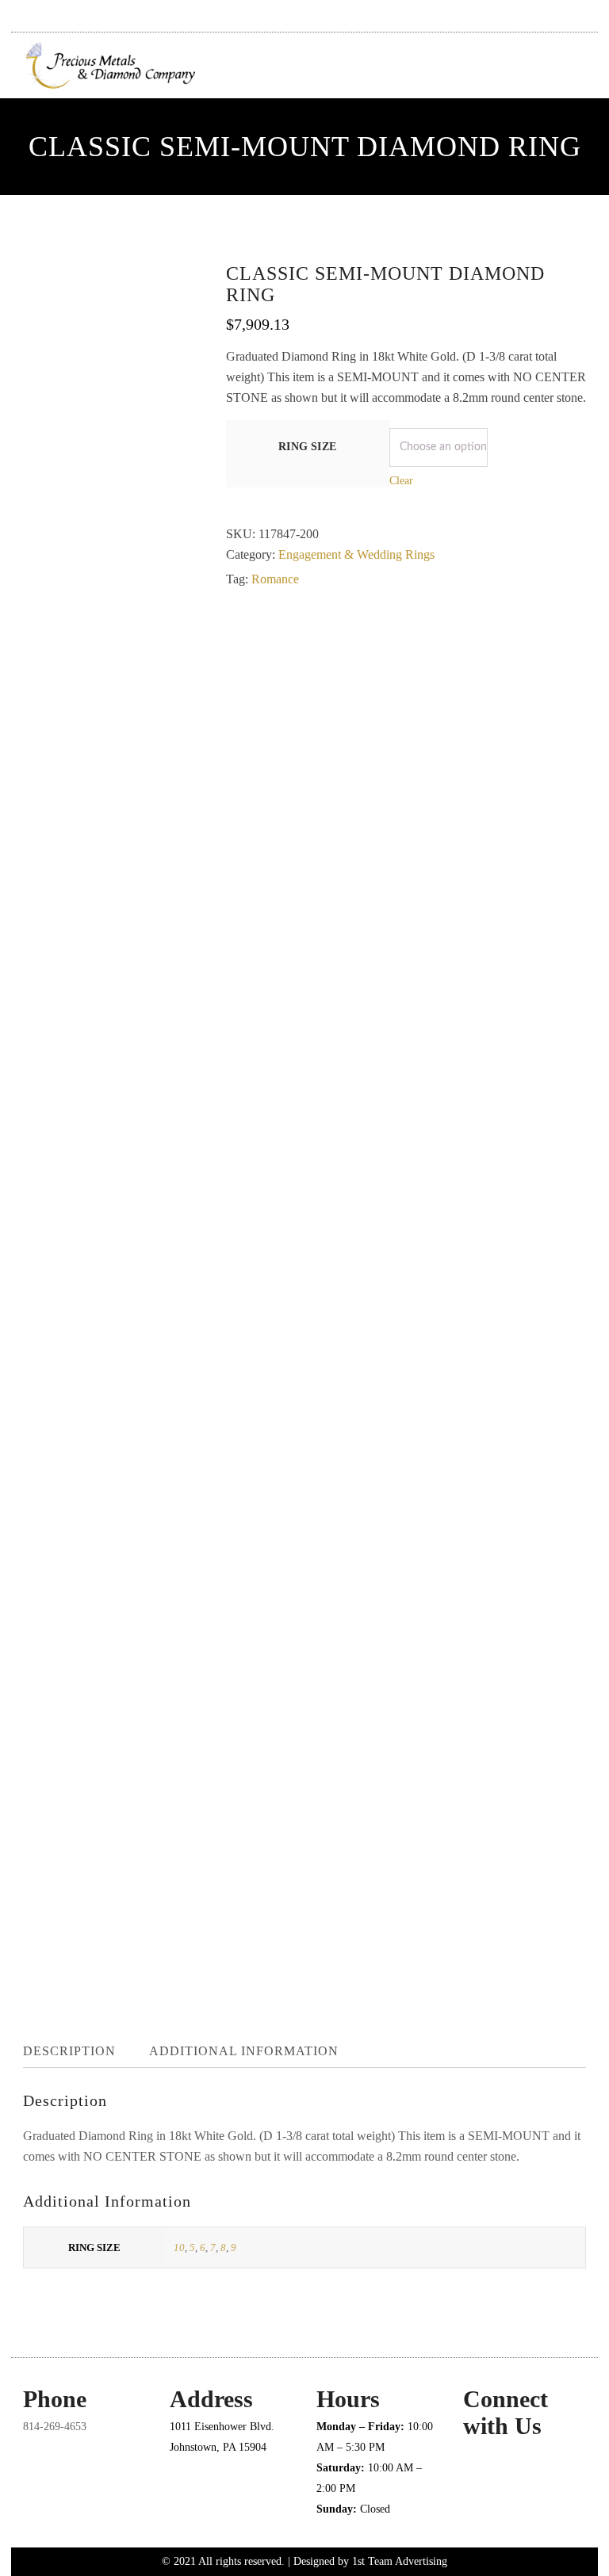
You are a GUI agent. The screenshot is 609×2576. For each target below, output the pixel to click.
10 (179, 2247)
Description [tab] (69, 2051)
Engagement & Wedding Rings (356, 554)
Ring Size (307, 447)
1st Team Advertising (400, 2561)
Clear (401, 481)
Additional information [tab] (244, 2051)
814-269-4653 (55, 2427)
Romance (275, 579)
